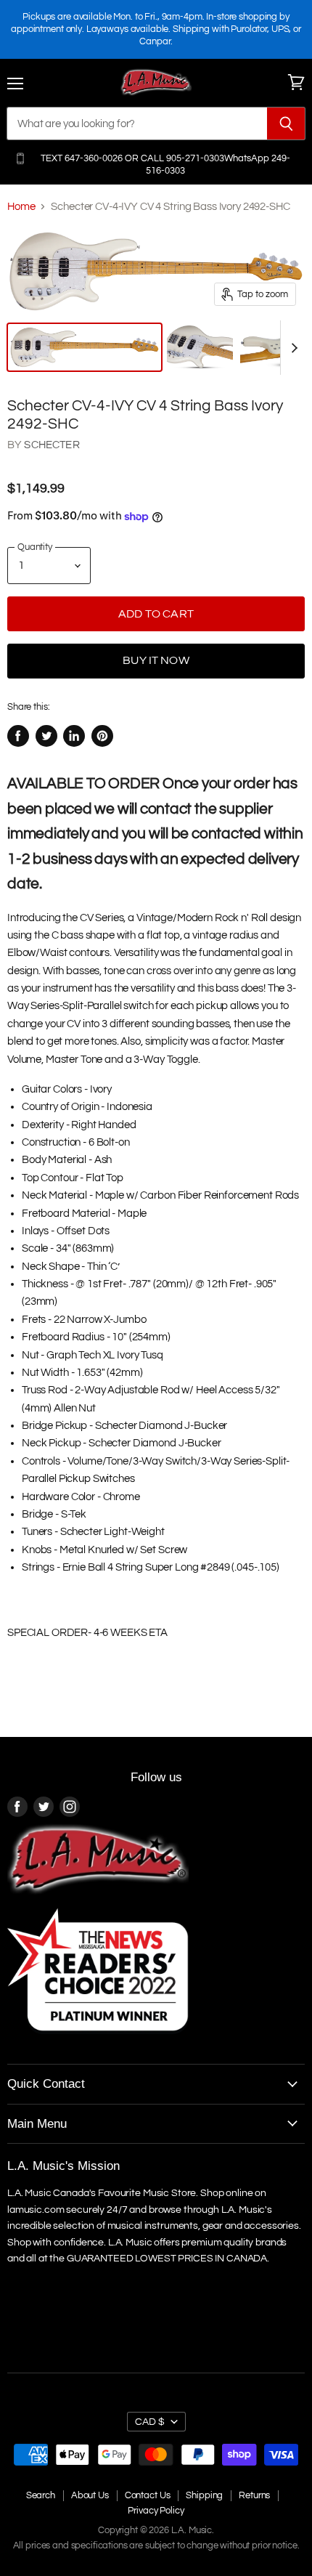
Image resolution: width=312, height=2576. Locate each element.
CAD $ (150, 2422)
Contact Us (148, 2495)
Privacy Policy (156, 2511)
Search (41, 2495)
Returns (254, 2495)
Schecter (52, 445)
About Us (90, 2495)
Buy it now (156, 660)
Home (21, 207)
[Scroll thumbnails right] (292, 348)
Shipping (204, 2495)
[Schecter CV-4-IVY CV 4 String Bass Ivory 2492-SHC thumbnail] (85, 347)
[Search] (286, 123)
